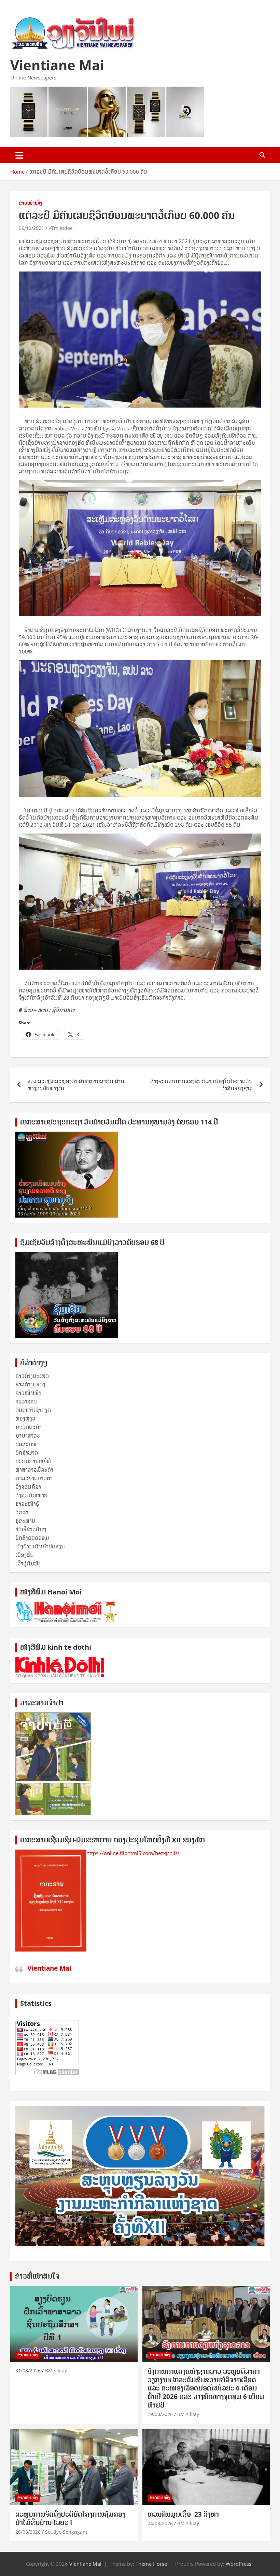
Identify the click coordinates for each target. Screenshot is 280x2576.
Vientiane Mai (57, 65)
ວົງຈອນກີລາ (28, 1487)
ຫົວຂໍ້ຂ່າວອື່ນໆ (31, 1529)
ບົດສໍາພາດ (27, 1453)
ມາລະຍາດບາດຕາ (34, 1478)
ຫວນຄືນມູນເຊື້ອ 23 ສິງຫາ (183, 2514)
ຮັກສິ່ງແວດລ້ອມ (32, 1538)
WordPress (239, 2564)
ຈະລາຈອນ (26, 1401)
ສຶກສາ (22, 1512)
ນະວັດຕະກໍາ (29, 1427)
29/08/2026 (160, 2414)
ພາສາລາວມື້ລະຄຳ (34, 1470)
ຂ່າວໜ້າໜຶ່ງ (30, 203)
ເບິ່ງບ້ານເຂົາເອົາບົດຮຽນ (40, 1546)
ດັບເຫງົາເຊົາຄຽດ (33, 1410)
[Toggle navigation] (19, 155)
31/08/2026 (28, 2371)
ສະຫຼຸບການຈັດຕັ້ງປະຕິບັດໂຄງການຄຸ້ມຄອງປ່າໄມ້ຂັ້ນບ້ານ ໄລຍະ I (70, 2519)
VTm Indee (61, 228)
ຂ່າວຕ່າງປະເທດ (32, 1376)
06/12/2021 (31, 228)
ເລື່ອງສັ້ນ (25, 1555)
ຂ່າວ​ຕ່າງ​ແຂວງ (30, 1384)
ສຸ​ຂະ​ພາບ (25, 1521)
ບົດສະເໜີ (26, 1444)
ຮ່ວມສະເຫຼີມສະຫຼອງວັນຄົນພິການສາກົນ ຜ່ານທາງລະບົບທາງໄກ (76, 1085)
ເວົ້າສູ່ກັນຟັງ (28, 1563)
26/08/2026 (28, 2532)
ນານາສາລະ (28, 1436)
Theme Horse (151, 2564)
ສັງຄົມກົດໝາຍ (31, 1495)
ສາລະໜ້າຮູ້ (27, 1504)
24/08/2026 (160, 2523)
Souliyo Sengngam (66, 2532)
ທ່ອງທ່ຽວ (25, 1418)
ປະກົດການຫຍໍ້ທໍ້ (33, 1461)
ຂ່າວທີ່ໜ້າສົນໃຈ (37, 2276)
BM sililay (56, 2371)
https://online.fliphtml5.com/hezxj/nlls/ (133, 1853)
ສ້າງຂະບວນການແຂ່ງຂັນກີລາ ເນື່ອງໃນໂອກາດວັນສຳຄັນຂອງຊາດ (201, 1085)
